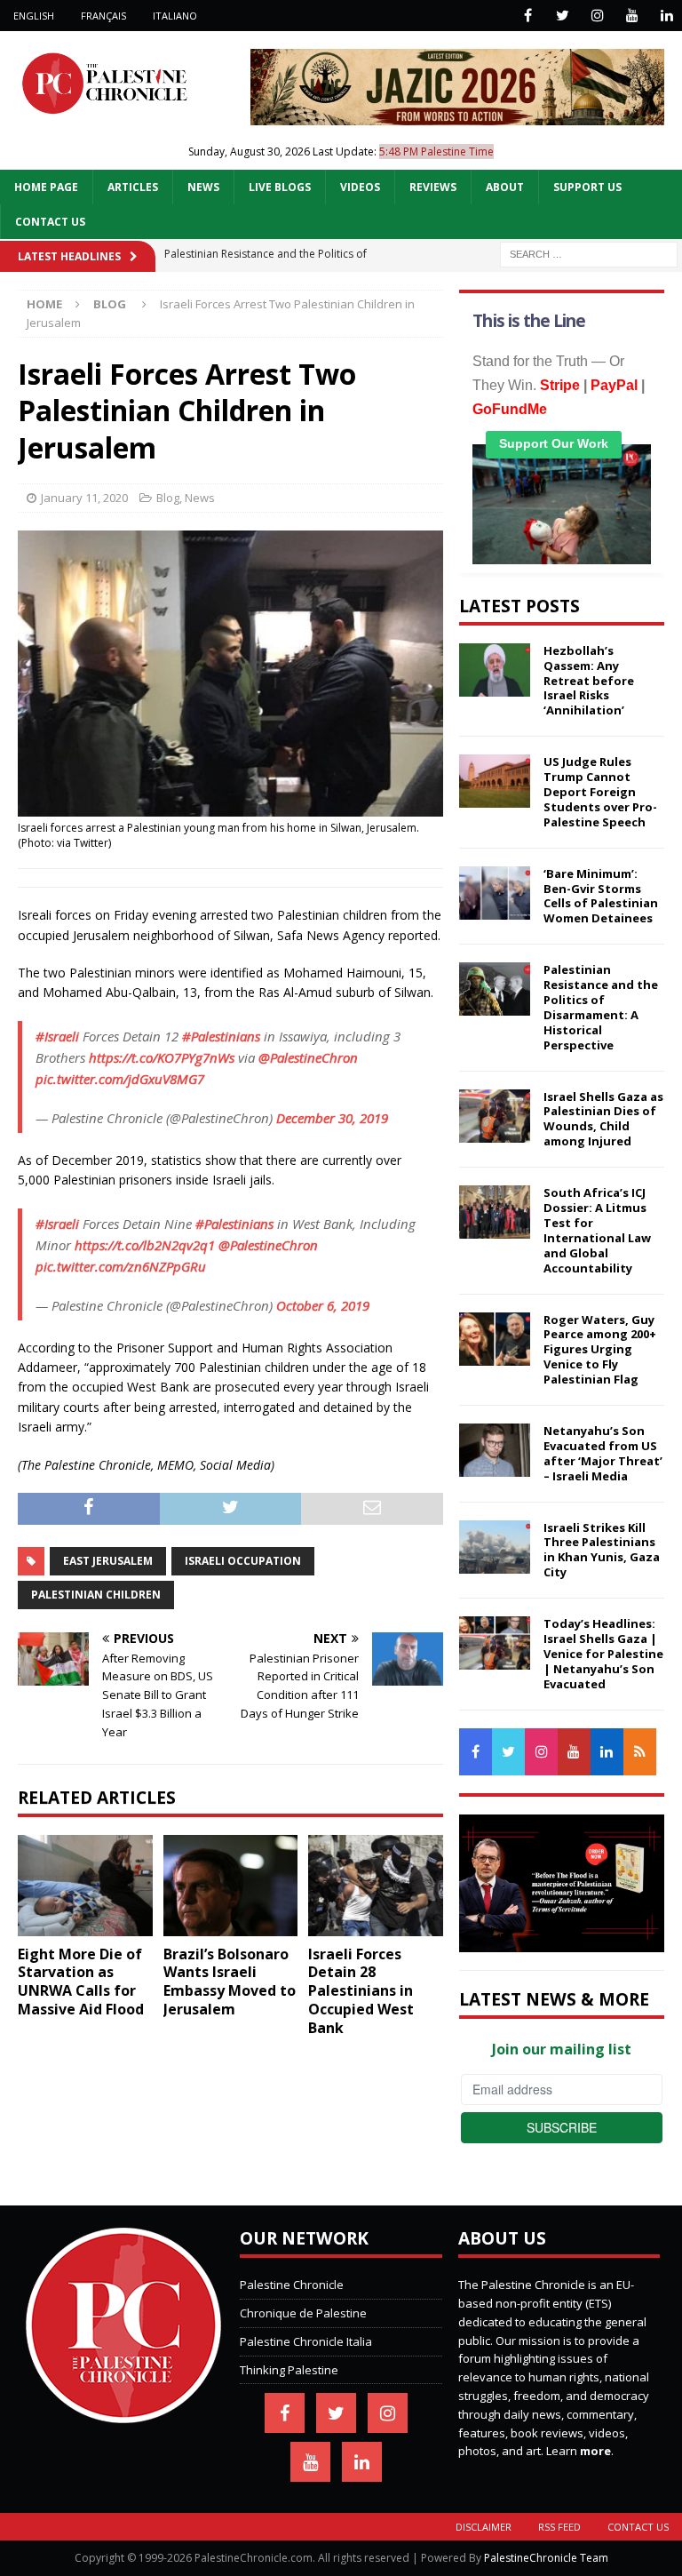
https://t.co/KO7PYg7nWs (162, 1057)
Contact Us (50, 222)
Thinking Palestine (289, 2370)
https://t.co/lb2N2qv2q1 (145, 1245)
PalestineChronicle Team (546, 2558)
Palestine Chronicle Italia (306, 2341)
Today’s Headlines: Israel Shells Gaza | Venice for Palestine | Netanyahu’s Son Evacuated (603, 1654)
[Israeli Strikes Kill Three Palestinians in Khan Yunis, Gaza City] (495, 1547)
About (505, 187)
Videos (360, 187)
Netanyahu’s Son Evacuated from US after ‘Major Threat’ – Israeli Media (603, 1453)
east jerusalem (108, 1561)
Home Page (46, 187)
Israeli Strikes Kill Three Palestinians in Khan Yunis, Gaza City (602, 1550)
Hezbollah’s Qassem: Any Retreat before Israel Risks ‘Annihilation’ (589, 681)
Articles (133, 187)
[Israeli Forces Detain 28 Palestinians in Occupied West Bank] (376, 1886)
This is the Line (529, 321)
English (34, 16)
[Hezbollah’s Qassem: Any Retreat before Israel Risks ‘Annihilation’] (495, 670)
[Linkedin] (666, 16)
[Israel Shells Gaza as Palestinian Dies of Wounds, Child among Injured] (495, 1116)
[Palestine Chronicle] (123, 2414)
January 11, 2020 (84, 498)
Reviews (433, 187)
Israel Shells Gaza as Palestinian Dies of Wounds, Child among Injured (603, 1119)
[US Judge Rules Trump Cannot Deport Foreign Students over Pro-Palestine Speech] (495, 781)
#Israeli (57, 1036)
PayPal (614, 385)
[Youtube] (632, 16)
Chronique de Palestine (303, 2313)
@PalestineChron (308, 1057)
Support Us (587, 187)
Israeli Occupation (243, 1561)
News (203, 187)
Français (103, 16)
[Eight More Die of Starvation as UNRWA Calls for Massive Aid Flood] (85, 1886)
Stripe (560, 385)
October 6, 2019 (323, 1305)
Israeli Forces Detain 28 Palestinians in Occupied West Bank (361, 1991)
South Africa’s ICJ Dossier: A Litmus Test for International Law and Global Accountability (597, 1230)
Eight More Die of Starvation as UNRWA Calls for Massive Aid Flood (81, 1982)
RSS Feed (559, 2527)
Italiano (175, 16)
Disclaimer (484, 2527)
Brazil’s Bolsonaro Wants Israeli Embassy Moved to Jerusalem (230, 1982)
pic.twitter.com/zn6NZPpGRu (121, 1266)
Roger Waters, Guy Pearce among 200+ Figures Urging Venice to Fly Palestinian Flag (600, 1350)
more (595, 2451)
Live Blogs (280, 187)
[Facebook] (528, 16)
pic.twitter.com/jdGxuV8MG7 (120, 1079)
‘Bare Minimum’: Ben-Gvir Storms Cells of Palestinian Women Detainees (601, 896)
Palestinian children (96, 1595)
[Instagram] (597, 16)
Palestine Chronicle (292, 2285)
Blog (168, 498)
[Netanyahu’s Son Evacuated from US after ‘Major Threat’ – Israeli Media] (495, 1450)
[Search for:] (589, 253)
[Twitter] (563, 16)
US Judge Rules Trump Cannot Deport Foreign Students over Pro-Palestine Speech (600, 792)
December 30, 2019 (332, 1118)
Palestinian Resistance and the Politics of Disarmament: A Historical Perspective (601, 1007)
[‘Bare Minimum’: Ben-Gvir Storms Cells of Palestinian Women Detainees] (495, 893)
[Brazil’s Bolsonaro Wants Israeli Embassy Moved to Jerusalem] (231, 1886)
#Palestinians (221, 1036)
